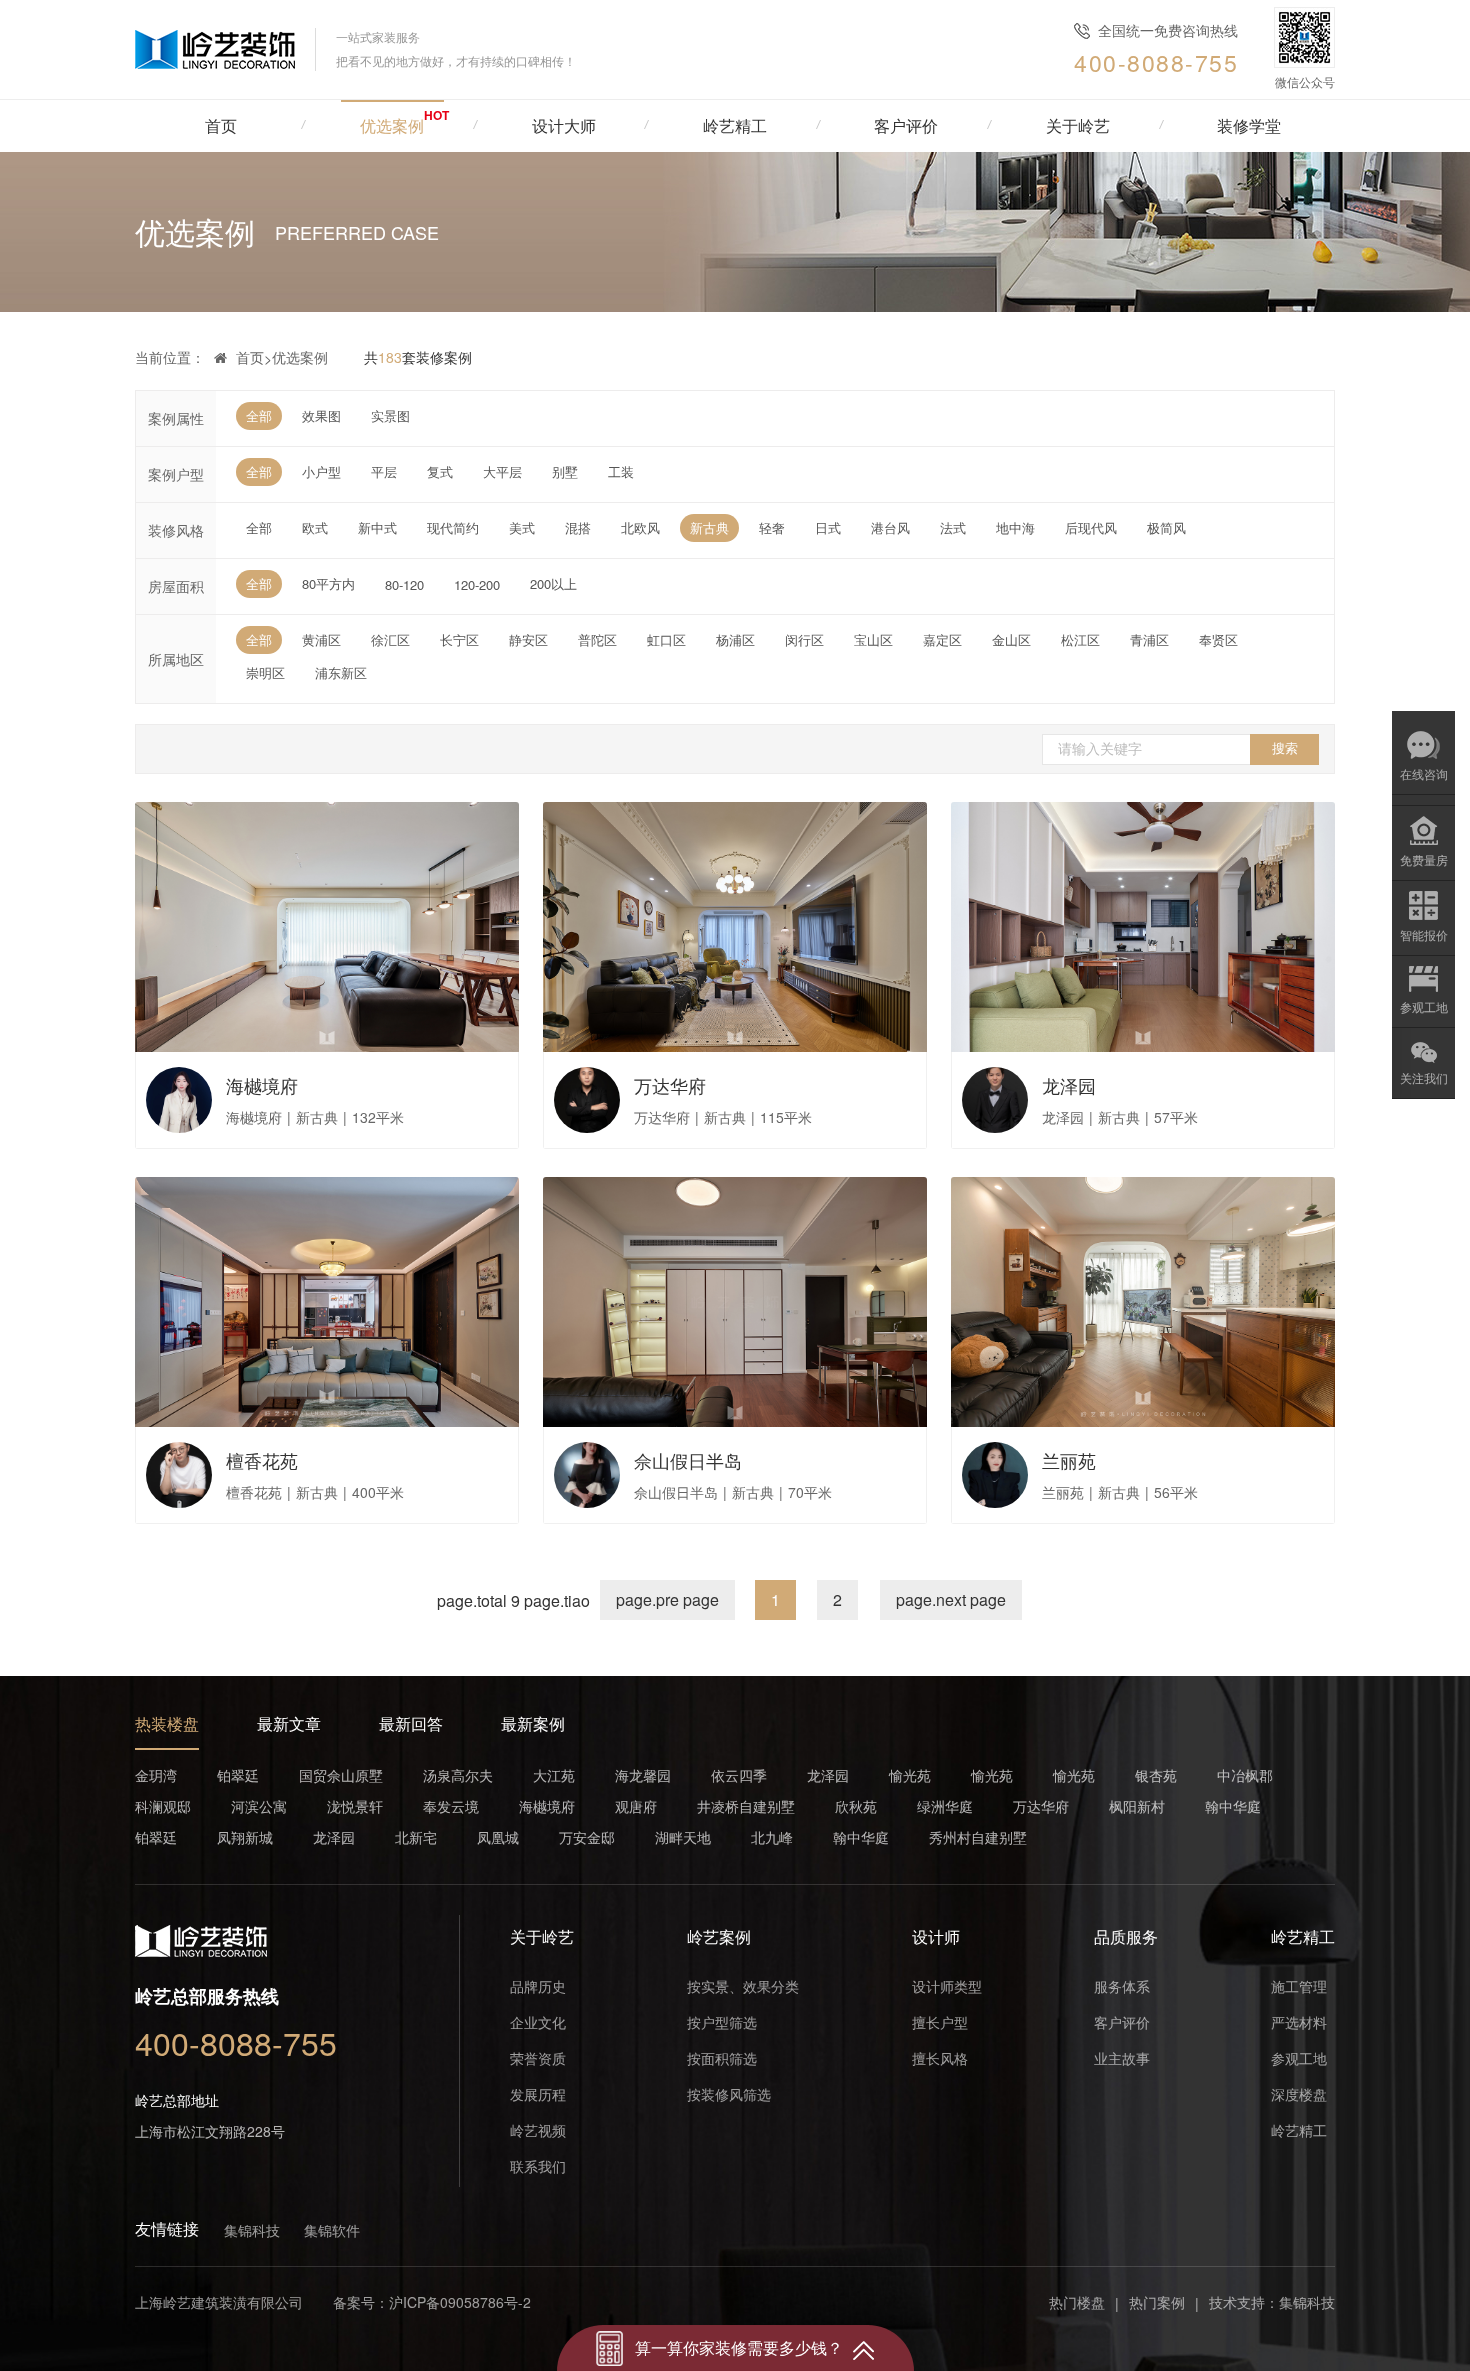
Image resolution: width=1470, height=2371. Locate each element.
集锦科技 (252, 2230)
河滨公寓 (259, 1806)
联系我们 (538, 2166)
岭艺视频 (538, 2130)
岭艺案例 (719, 1936)
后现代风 (1091, 527)
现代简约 (453, 527)
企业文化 (538, 2022)
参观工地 (1299, 2058)
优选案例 (300, 357)
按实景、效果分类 (743, 1986)
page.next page (951, 1599)
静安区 (528, 639)
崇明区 (265, 672)
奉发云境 (451, 1806)
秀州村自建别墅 (978, 1837)
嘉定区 (942, 639)
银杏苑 (1156, 1775)
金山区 (1011, 639)
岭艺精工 (1303, 1936)
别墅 (565, 471)
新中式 (377, 527)
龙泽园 (828, 1775)
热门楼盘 (1077, 2302)
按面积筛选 (722, 2058)
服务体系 (1122, 1986)
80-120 (404, 584)
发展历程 (538, 2094)
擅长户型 (940, 2022)
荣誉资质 (538, 2058)
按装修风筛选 (729, 2094)
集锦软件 (332, 2230)
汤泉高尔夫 (458, 1775)
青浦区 (1149, 639)
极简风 (1166, 527)
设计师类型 (947, 1986)
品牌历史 (538, 1986)
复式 (440, 471)
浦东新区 (341, 672)
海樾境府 (547, 1806)
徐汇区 (390, 639)
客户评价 (1122, 2022)
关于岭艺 (542, 1936)
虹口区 (666, 639)
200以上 (553, 583)
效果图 (321, 415)
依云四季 (739, 1775)
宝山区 (873, 639)
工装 (621, 471)
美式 (522, 527)
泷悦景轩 (355, 1806)
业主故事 (1122, 2058)
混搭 (578, 527)
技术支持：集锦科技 (1272, 2302)
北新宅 (416, 1837)
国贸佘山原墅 (341, 1775)
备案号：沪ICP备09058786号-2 (432, 2302)
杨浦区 (735, 639)
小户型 (321, 471)
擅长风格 (940, 2058)
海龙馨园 (643, 1775)
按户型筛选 (722, 2022)
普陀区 (597, 639)
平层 (384, 471)
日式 (828, 527)
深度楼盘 (1299, 2094)
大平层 (502, 471)
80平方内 (328, 583)
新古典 (709, 527)
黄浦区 (321, 639)
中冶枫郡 (1245, 1775)
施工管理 (1299, 1986)
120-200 (477, 584)
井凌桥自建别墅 (746, 1806)
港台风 (890, 527)
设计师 (936, 1936)
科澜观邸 (163, 1806)
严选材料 (1299, 2022)
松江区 (1080, 639)
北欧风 (640, 527)
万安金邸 (587, 1837)
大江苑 (554, 1775)
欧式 (315, 527)
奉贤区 (1218, 639)
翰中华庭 (1233, 1806)
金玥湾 (156, 1775)
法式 (953, 527)
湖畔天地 (683, 1837)
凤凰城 (498, 1837)
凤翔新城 (245, 1837)
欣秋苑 (856, 1806)
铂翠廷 (238, 1775)
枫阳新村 (1137, 1806)
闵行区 (804, 639)
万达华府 (1041, 1806)
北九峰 (772, 1837)
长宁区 (459, 639)
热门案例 (1157, 2302)
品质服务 (1126, 1936)
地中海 (1015, 527)
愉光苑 (910, 1775)
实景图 (390, 415)
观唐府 (636, 1806)
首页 (221, 125)
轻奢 (772, 527)
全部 (259, 415)
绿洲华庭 (945, 1806)
